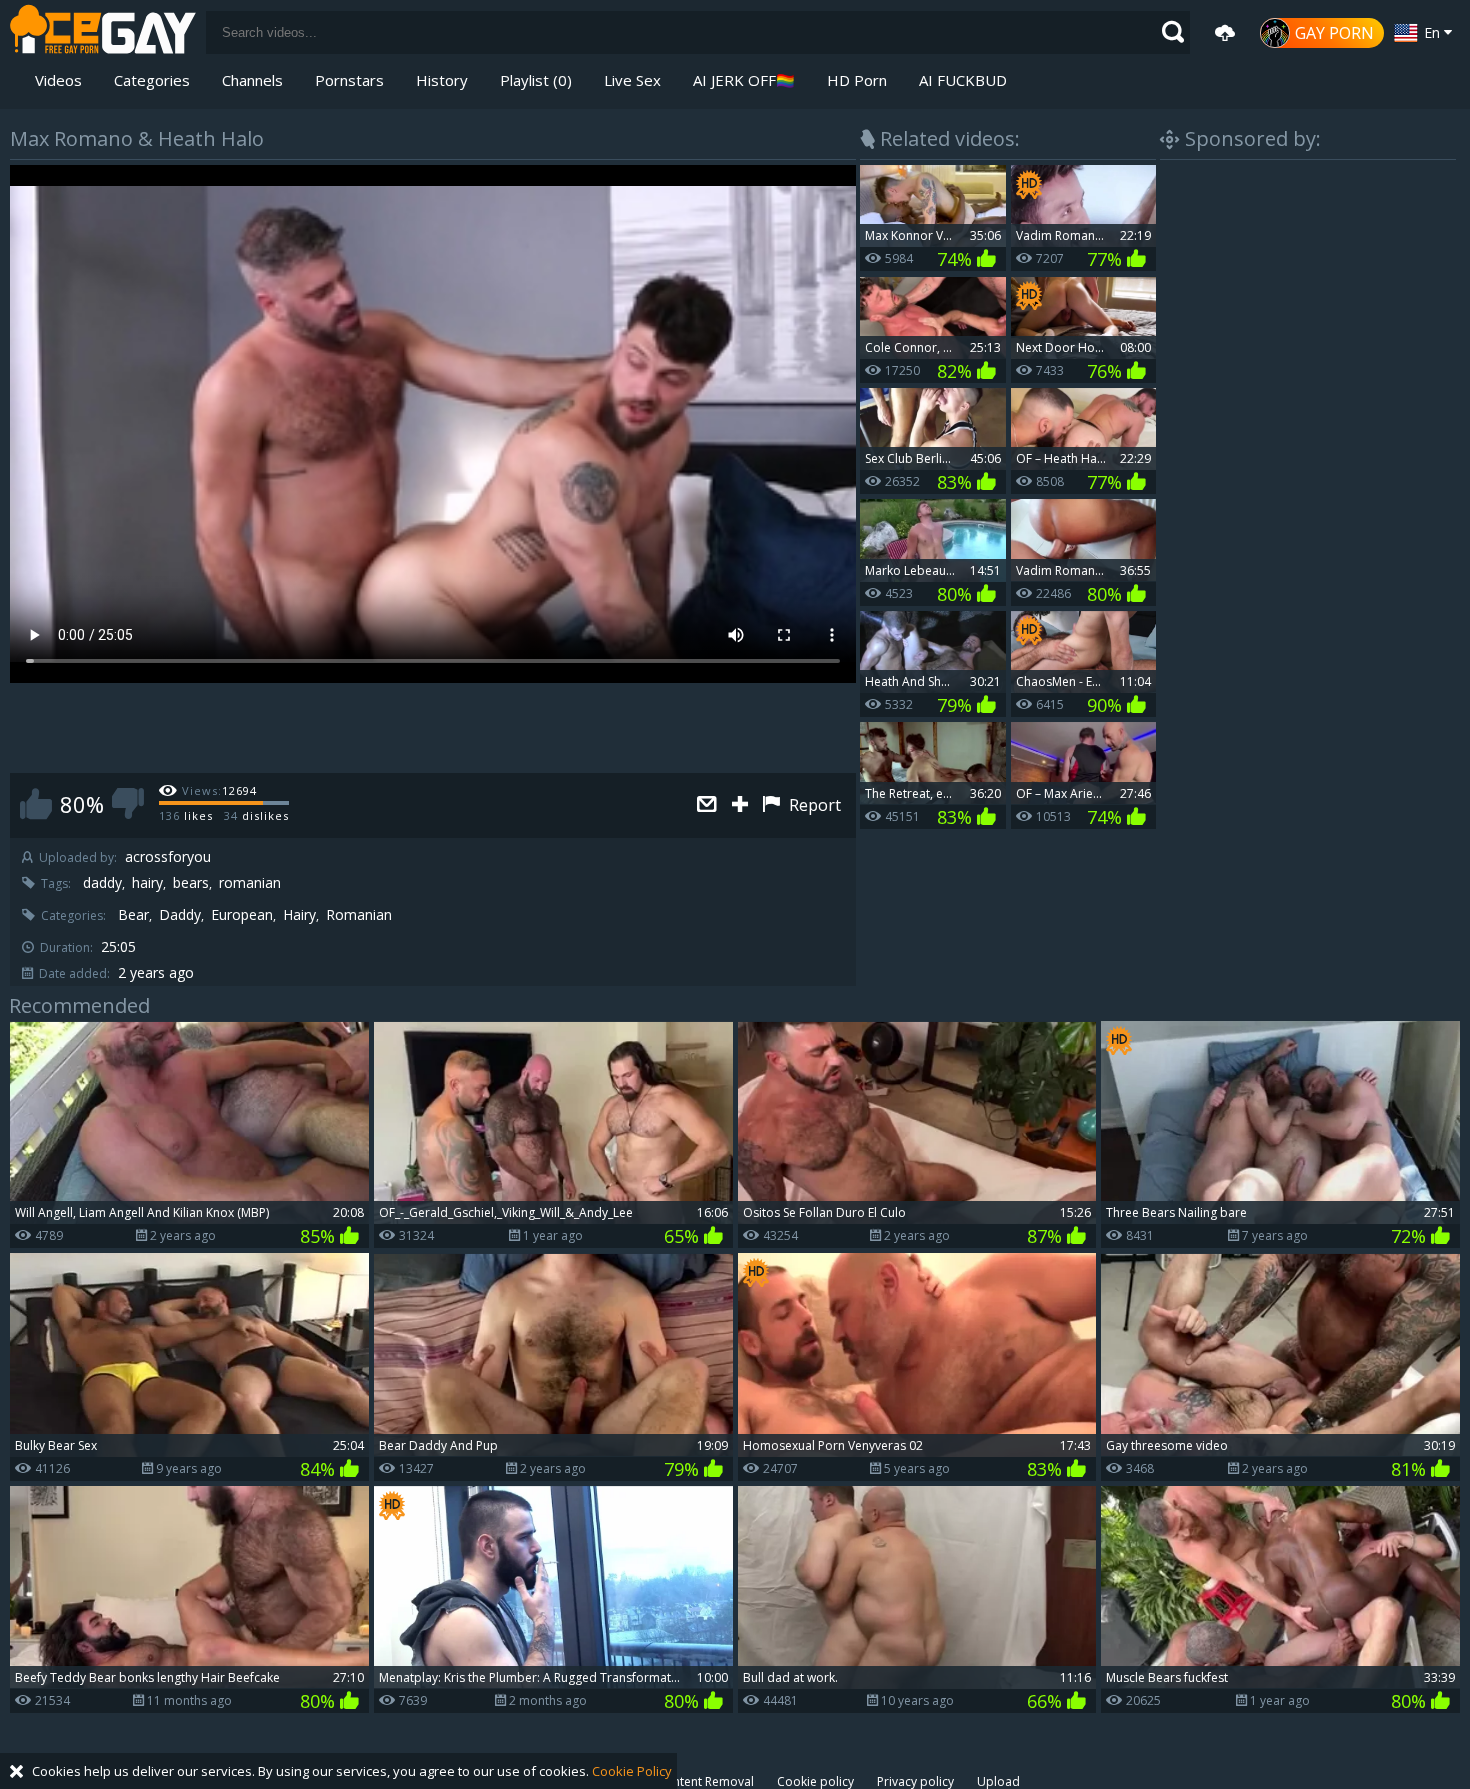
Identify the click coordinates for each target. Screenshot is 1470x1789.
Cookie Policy (632, 1771)
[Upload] (1225, 33)
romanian (250, 883)
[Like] (36, 803)
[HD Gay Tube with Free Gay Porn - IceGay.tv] (103, 32)
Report (813, 805)
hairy (147, 883)
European (242, 915)
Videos (58, 80)
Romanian (359, 915)
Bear (133, 915)
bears (191, 883)
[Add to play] (742, 805)
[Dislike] (128, 803)
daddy (102, 883)
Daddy (180, 915)
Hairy (299, 915)
